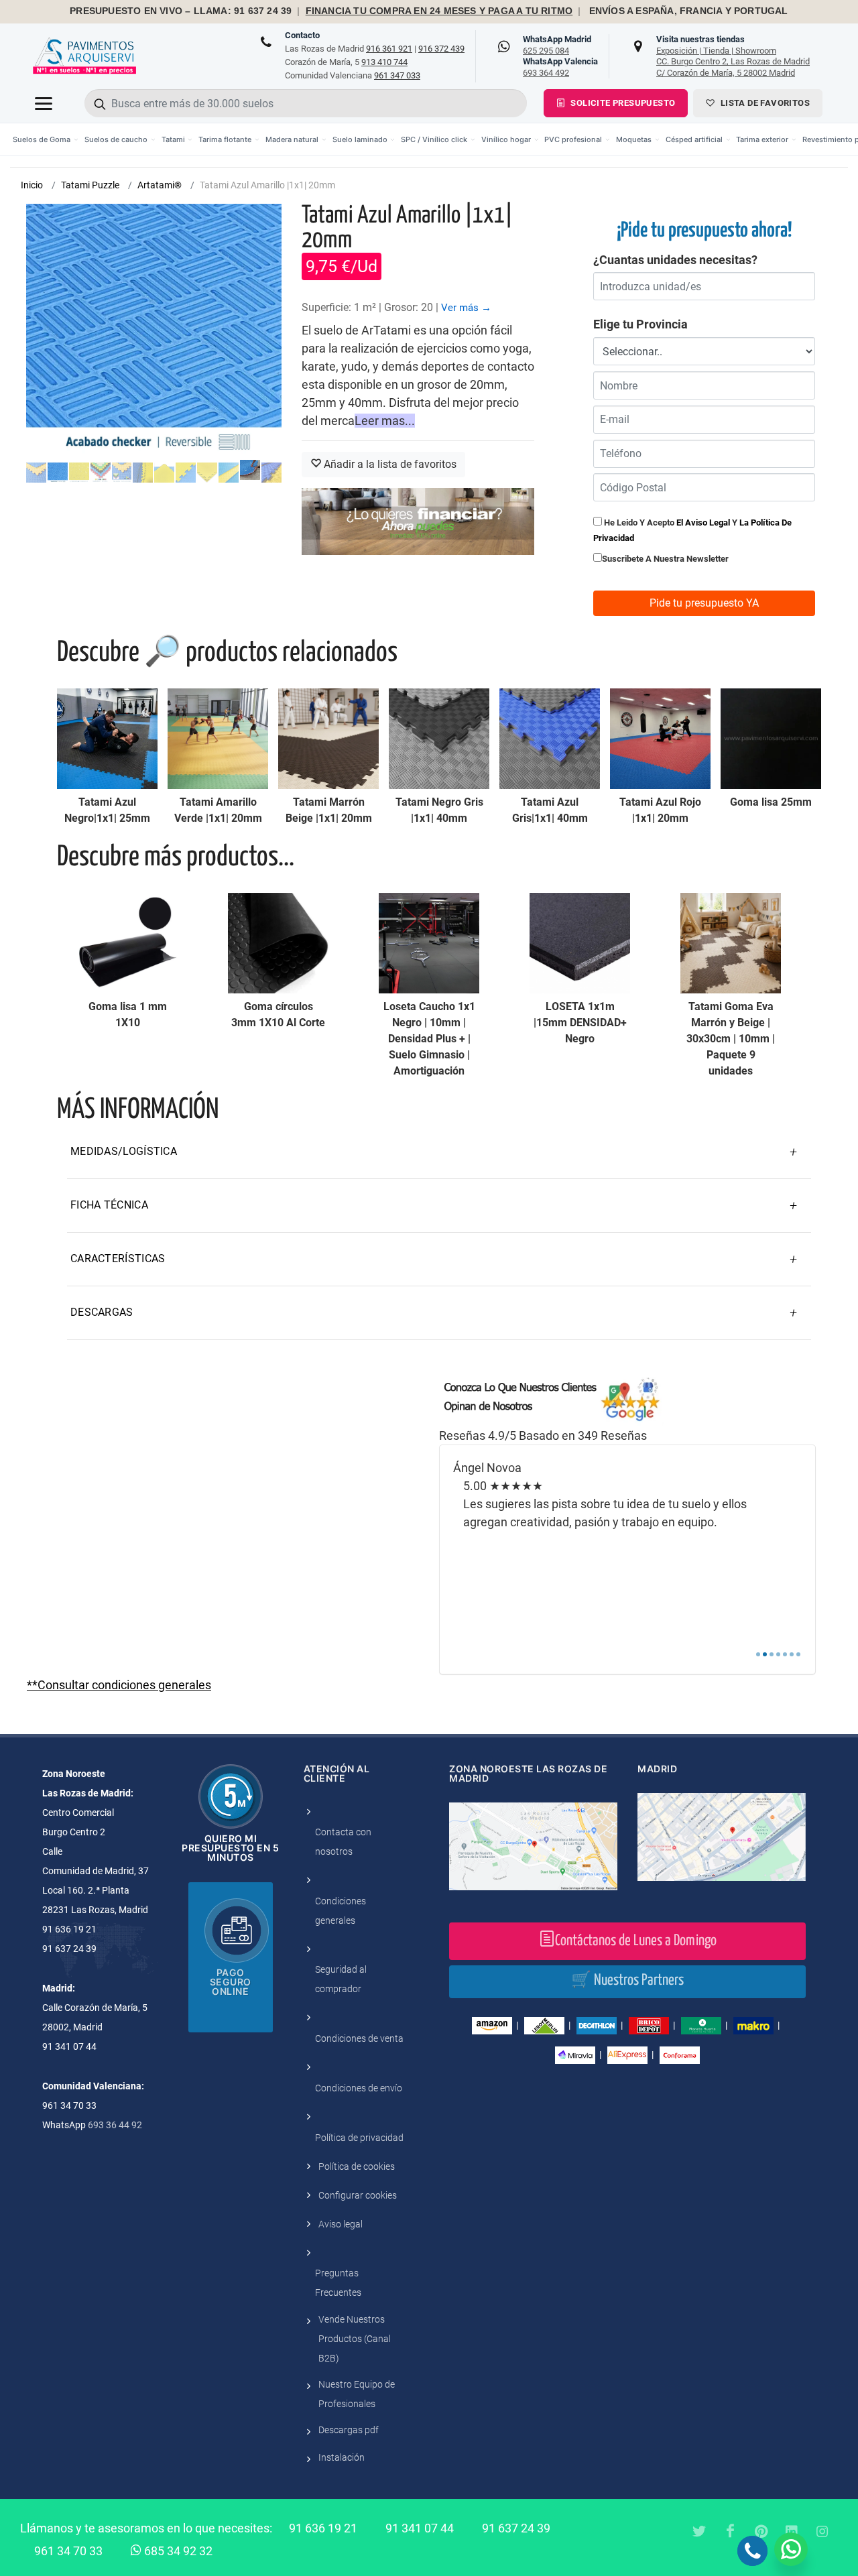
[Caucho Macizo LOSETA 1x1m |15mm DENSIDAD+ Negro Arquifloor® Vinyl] (580, 943)
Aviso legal (341, 2224)
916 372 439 (441, 49)
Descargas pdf (349, 2430)
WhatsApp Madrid (557, 45)
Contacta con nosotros (343, 1842)
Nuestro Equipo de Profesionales (357, 2394)
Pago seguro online (231, 1982)
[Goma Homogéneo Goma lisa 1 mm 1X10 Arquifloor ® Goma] (127, 943)
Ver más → (466, 308)
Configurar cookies (358, 2195)
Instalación (342, 2457)
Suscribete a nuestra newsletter (665, 559)
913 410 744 (384, 62)
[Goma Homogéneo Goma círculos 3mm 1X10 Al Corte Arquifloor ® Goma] (278, 943)
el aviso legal (703, 523)
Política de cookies (357, 2166)
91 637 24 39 (516, 2528)
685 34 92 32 (177, 2551)
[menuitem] (46, 139)
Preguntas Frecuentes (338, 2283)
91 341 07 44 (420, 2528)
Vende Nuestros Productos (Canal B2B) (355, 2339)
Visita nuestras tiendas (733, 56)
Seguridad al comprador (341, 1979)
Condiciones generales (341, 1911)
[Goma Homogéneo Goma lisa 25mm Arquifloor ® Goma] (771, 739)
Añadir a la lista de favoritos (389, 464)
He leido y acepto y (692, 530)
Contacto (302, 35)
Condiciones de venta (359, 2038)
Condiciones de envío (359, 2088)
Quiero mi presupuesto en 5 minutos (230, 1848)
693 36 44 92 (115, 2125)
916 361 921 (389, 49)
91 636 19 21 (323, 2528)
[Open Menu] (44, 103)
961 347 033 (397, 75)
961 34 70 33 (68, 2551)
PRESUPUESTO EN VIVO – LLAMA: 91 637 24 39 (181, 11)
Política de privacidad (359, 2138)
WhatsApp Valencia (560, 67)
